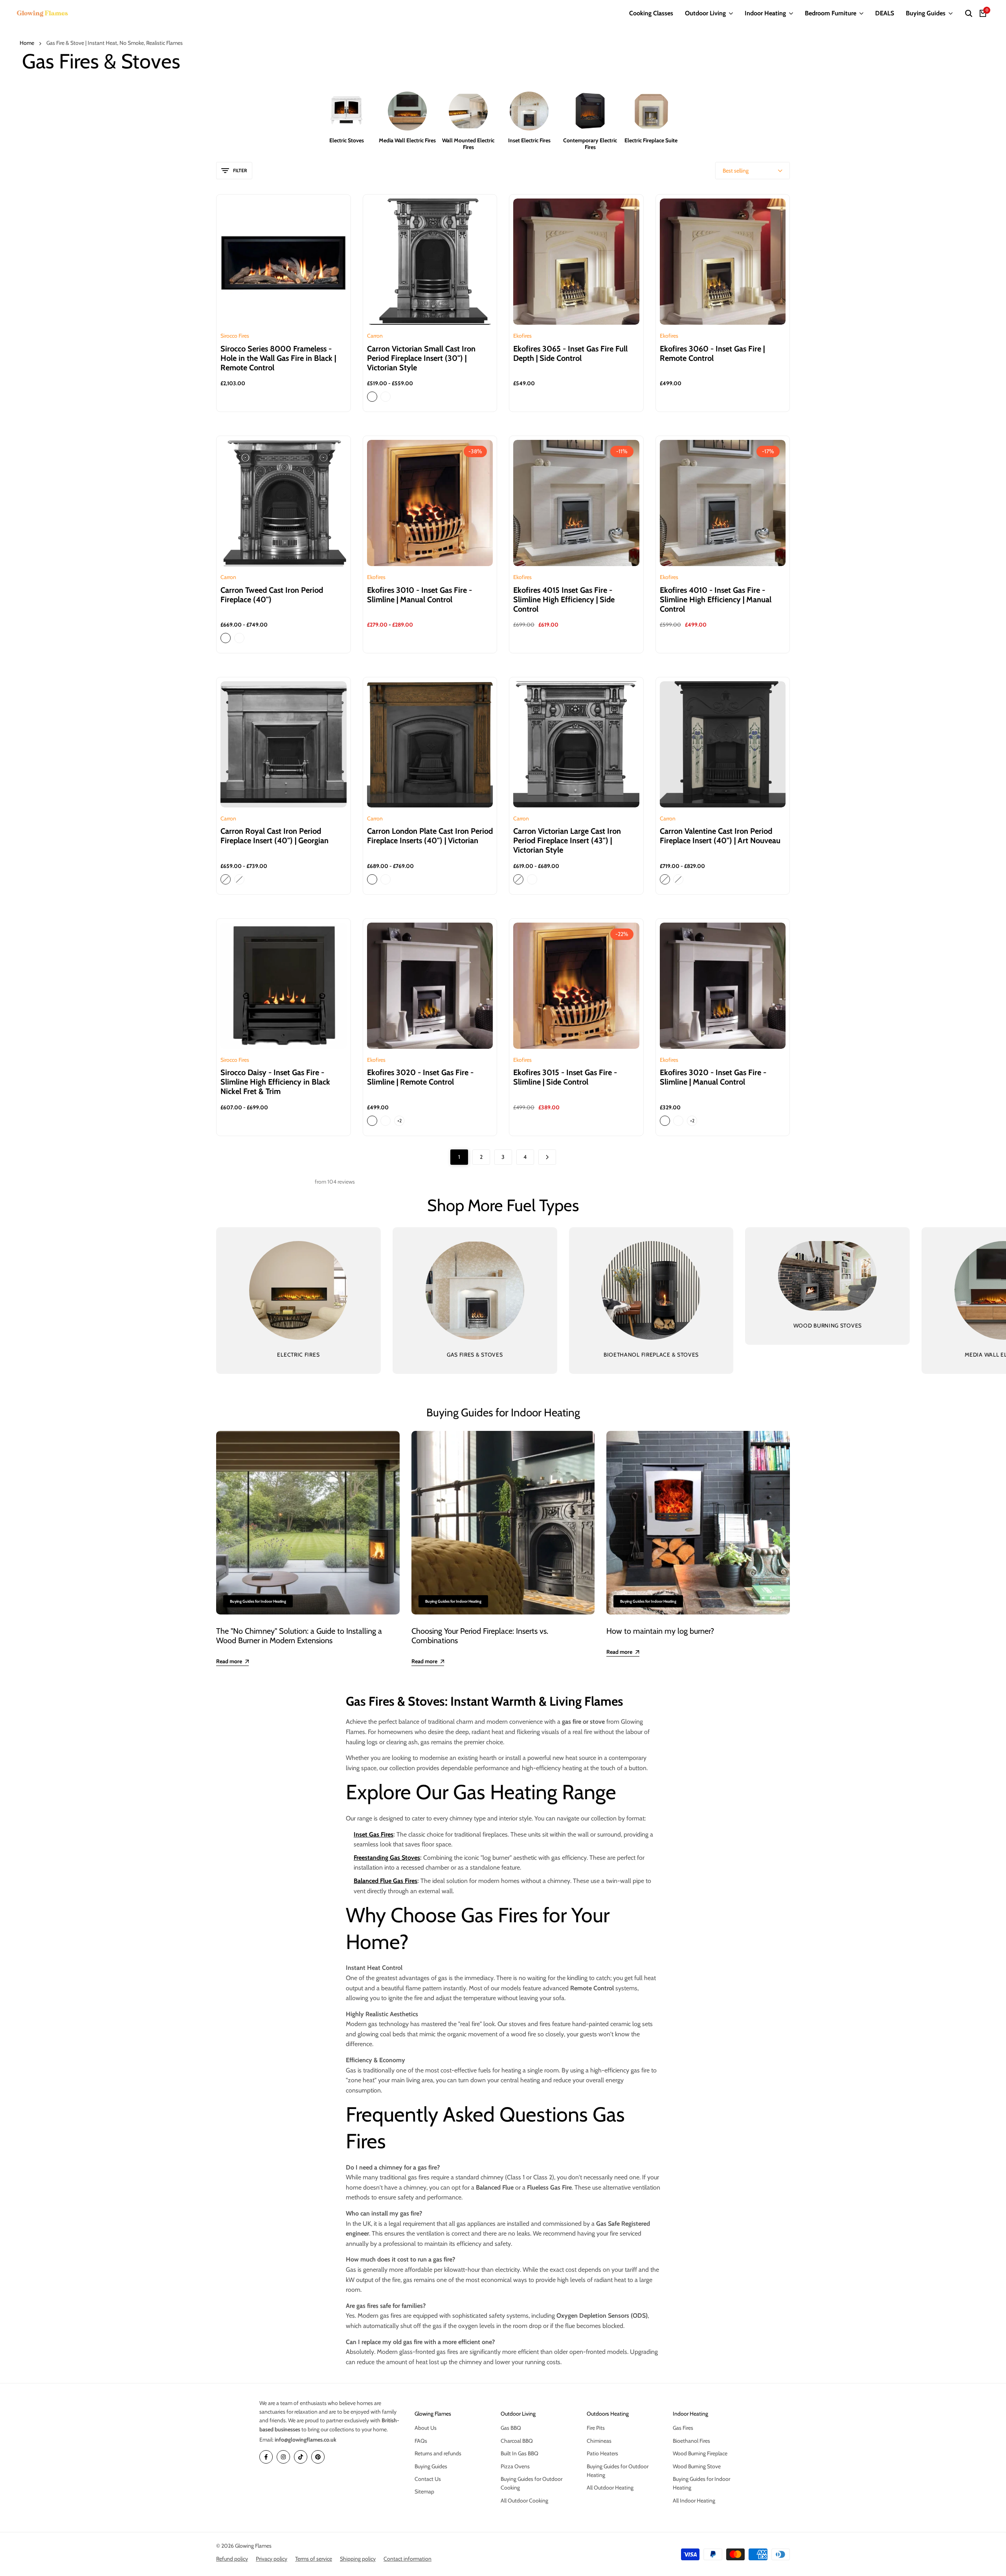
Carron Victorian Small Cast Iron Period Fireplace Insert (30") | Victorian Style (421, 358)
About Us (426, 2428)
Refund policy (232, 2559)
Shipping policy (358, 2559)
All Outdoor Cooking (524, 2501)
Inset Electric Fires (529, 141)
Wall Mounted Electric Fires (468, 144)
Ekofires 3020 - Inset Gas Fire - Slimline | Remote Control (420, 1077)
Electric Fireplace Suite (651, 141)
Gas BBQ (511, 2428)
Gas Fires (683, 2428)
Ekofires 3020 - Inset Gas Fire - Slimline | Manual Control (713, 1077)
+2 (399, 1121)
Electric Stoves (347, 141)
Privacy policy (272, 2559)
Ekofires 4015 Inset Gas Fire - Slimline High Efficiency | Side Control (564, 599)
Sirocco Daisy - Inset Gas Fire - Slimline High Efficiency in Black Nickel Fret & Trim (275, 1082)
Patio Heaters (602, 2453)
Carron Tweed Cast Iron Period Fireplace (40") (272, 595)
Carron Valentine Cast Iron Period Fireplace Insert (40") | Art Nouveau (720, 836)
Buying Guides (431, 2466)
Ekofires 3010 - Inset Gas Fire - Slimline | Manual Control (419, 595)
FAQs (421, 2441)
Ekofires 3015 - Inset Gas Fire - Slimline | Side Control (565, 1077)
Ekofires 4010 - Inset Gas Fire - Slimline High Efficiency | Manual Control (716, 599)
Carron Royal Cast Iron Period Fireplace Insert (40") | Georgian (274, 836)
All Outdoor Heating (610, 2488)
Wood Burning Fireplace (700, 2453)
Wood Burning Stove (697, 2466)
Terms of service (314, 2559)
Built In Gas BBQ (520, 2453)
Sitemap (424, 2491)
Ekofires (522, 336)
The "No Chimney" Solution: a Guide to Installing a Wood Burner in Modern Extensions (299, 1636)
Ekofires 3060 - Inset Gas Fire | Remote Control (712, 353)
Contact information (408, 2559)
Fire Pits (596, 2428)
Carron (375, 336)
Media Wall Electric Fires (407, 141)
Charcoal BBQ (517, 2441)
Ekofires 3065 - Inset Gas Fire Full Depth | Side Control (570, 353)
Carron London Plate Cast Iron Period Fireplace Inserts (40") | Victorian (430, 836)
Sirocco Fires (235, 336)
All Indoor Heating (694, 2501)
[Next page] (547, 1157)
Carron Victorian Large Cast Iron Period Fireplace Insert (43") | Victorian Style (567, 840)
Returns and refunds (438, 2453)
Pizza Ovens (515, 2466)
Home (27, 43)
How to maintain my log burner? (660, 1631)
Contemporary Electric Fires (590, 144)
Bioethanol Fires (691, 2441)
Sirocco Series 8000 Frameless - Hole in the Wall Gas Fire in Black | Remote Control (278, 358)
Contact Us (428, 2479)
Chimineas (599, 2441)
